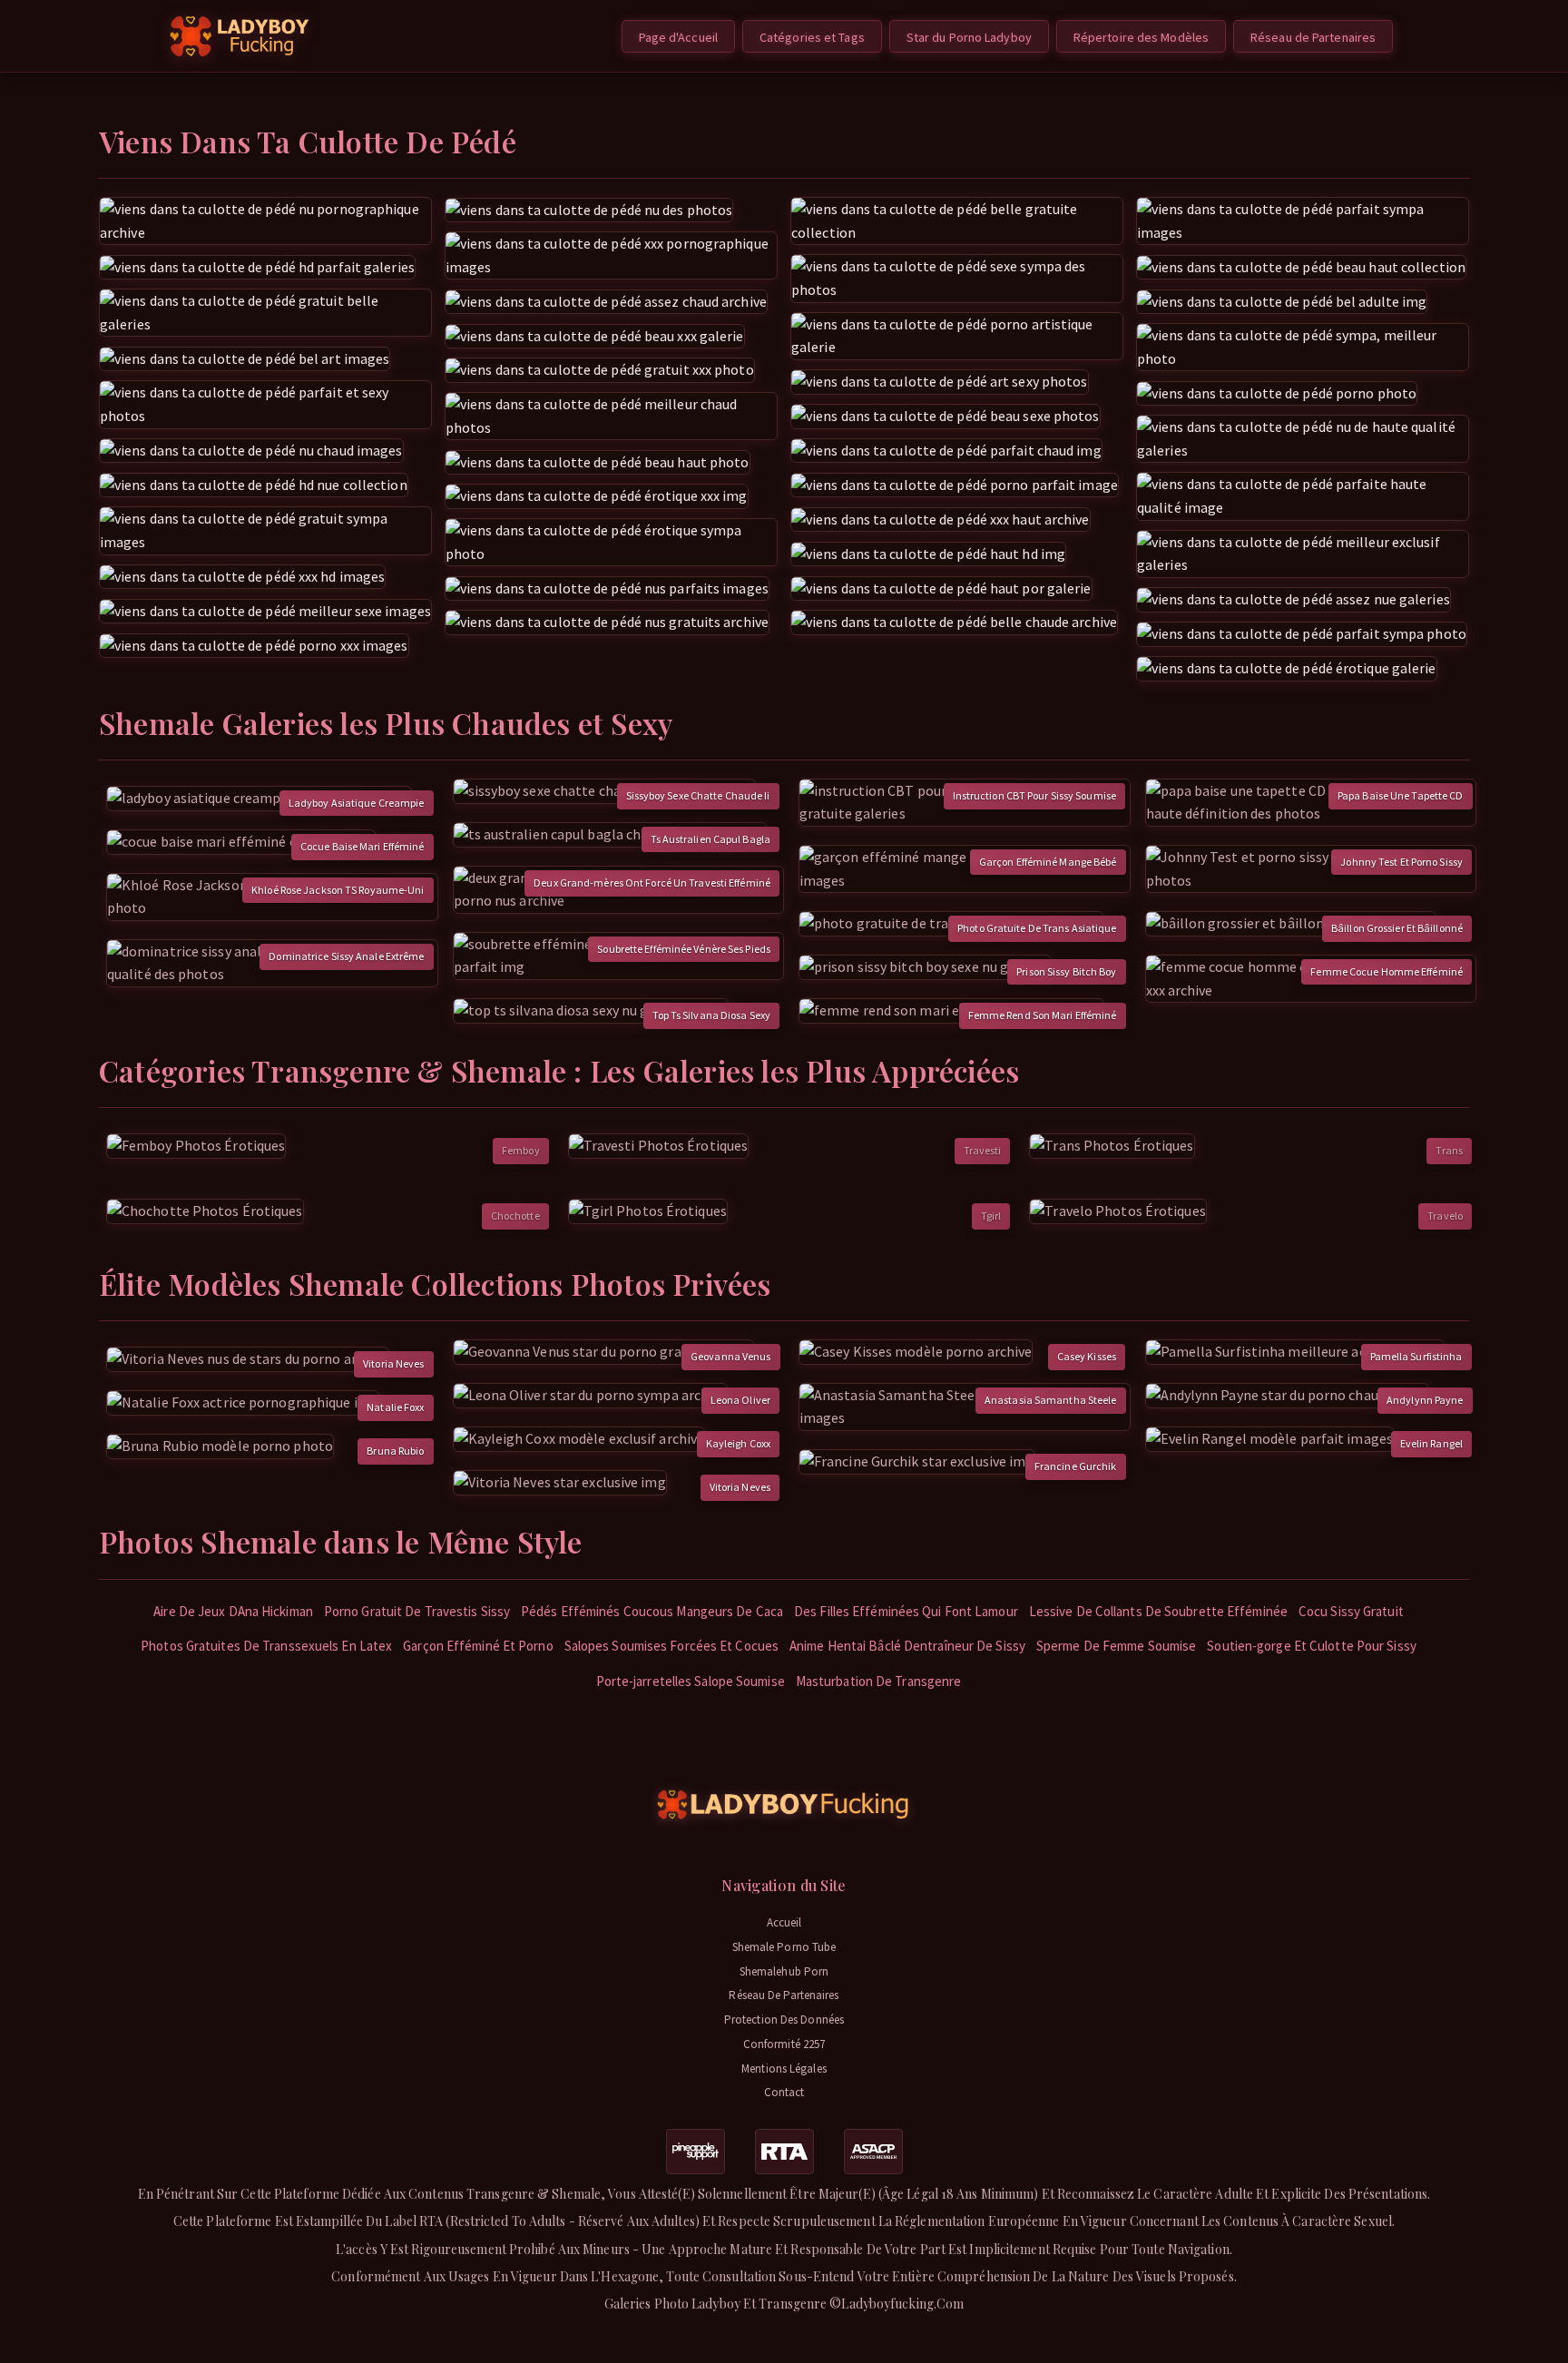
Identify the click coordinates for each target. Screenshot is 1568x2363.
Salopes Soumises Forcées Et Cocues (671, 1646)
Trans (1449, 1150)
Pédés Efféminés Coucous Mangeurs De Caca (652, 1611)
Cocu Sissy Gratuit (1351, 1611)
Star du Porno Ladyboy (969, 37)
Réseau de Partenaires (1313, 37)
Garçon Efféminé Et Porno (478, 1646)
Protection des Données (784, 2020)
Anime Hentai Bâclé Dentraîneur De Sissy (907, 1646)
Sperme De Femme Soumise (1116, 1646)
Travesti (983, 1150)
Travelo (1445, 1216)
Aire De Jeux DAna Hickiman (233, 1611)
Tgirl (991, 1216)
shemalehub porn (784, 1971)
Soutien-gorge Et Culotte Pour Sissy (1312, 1646)
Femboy (521, 1150)
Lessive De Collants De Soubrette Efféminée (1158, 1611)
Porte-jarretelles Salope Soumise (691, 1681)
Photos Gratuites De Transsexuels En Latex (266, 1646)
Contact (784, 2092)
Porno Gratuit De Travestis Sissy (417, 1611)
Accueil (784, 1922)
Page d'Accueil (678, 37)
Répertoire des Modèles (1141, 37)
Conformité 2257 (784, 2044)
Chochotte (515, 1216)
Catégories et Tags (812, 37)
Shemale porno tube (784, 1947)
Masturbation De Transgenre (879, 1681)
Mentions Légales (784, 2069)
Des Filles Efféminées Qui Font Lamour (906, 1611)
